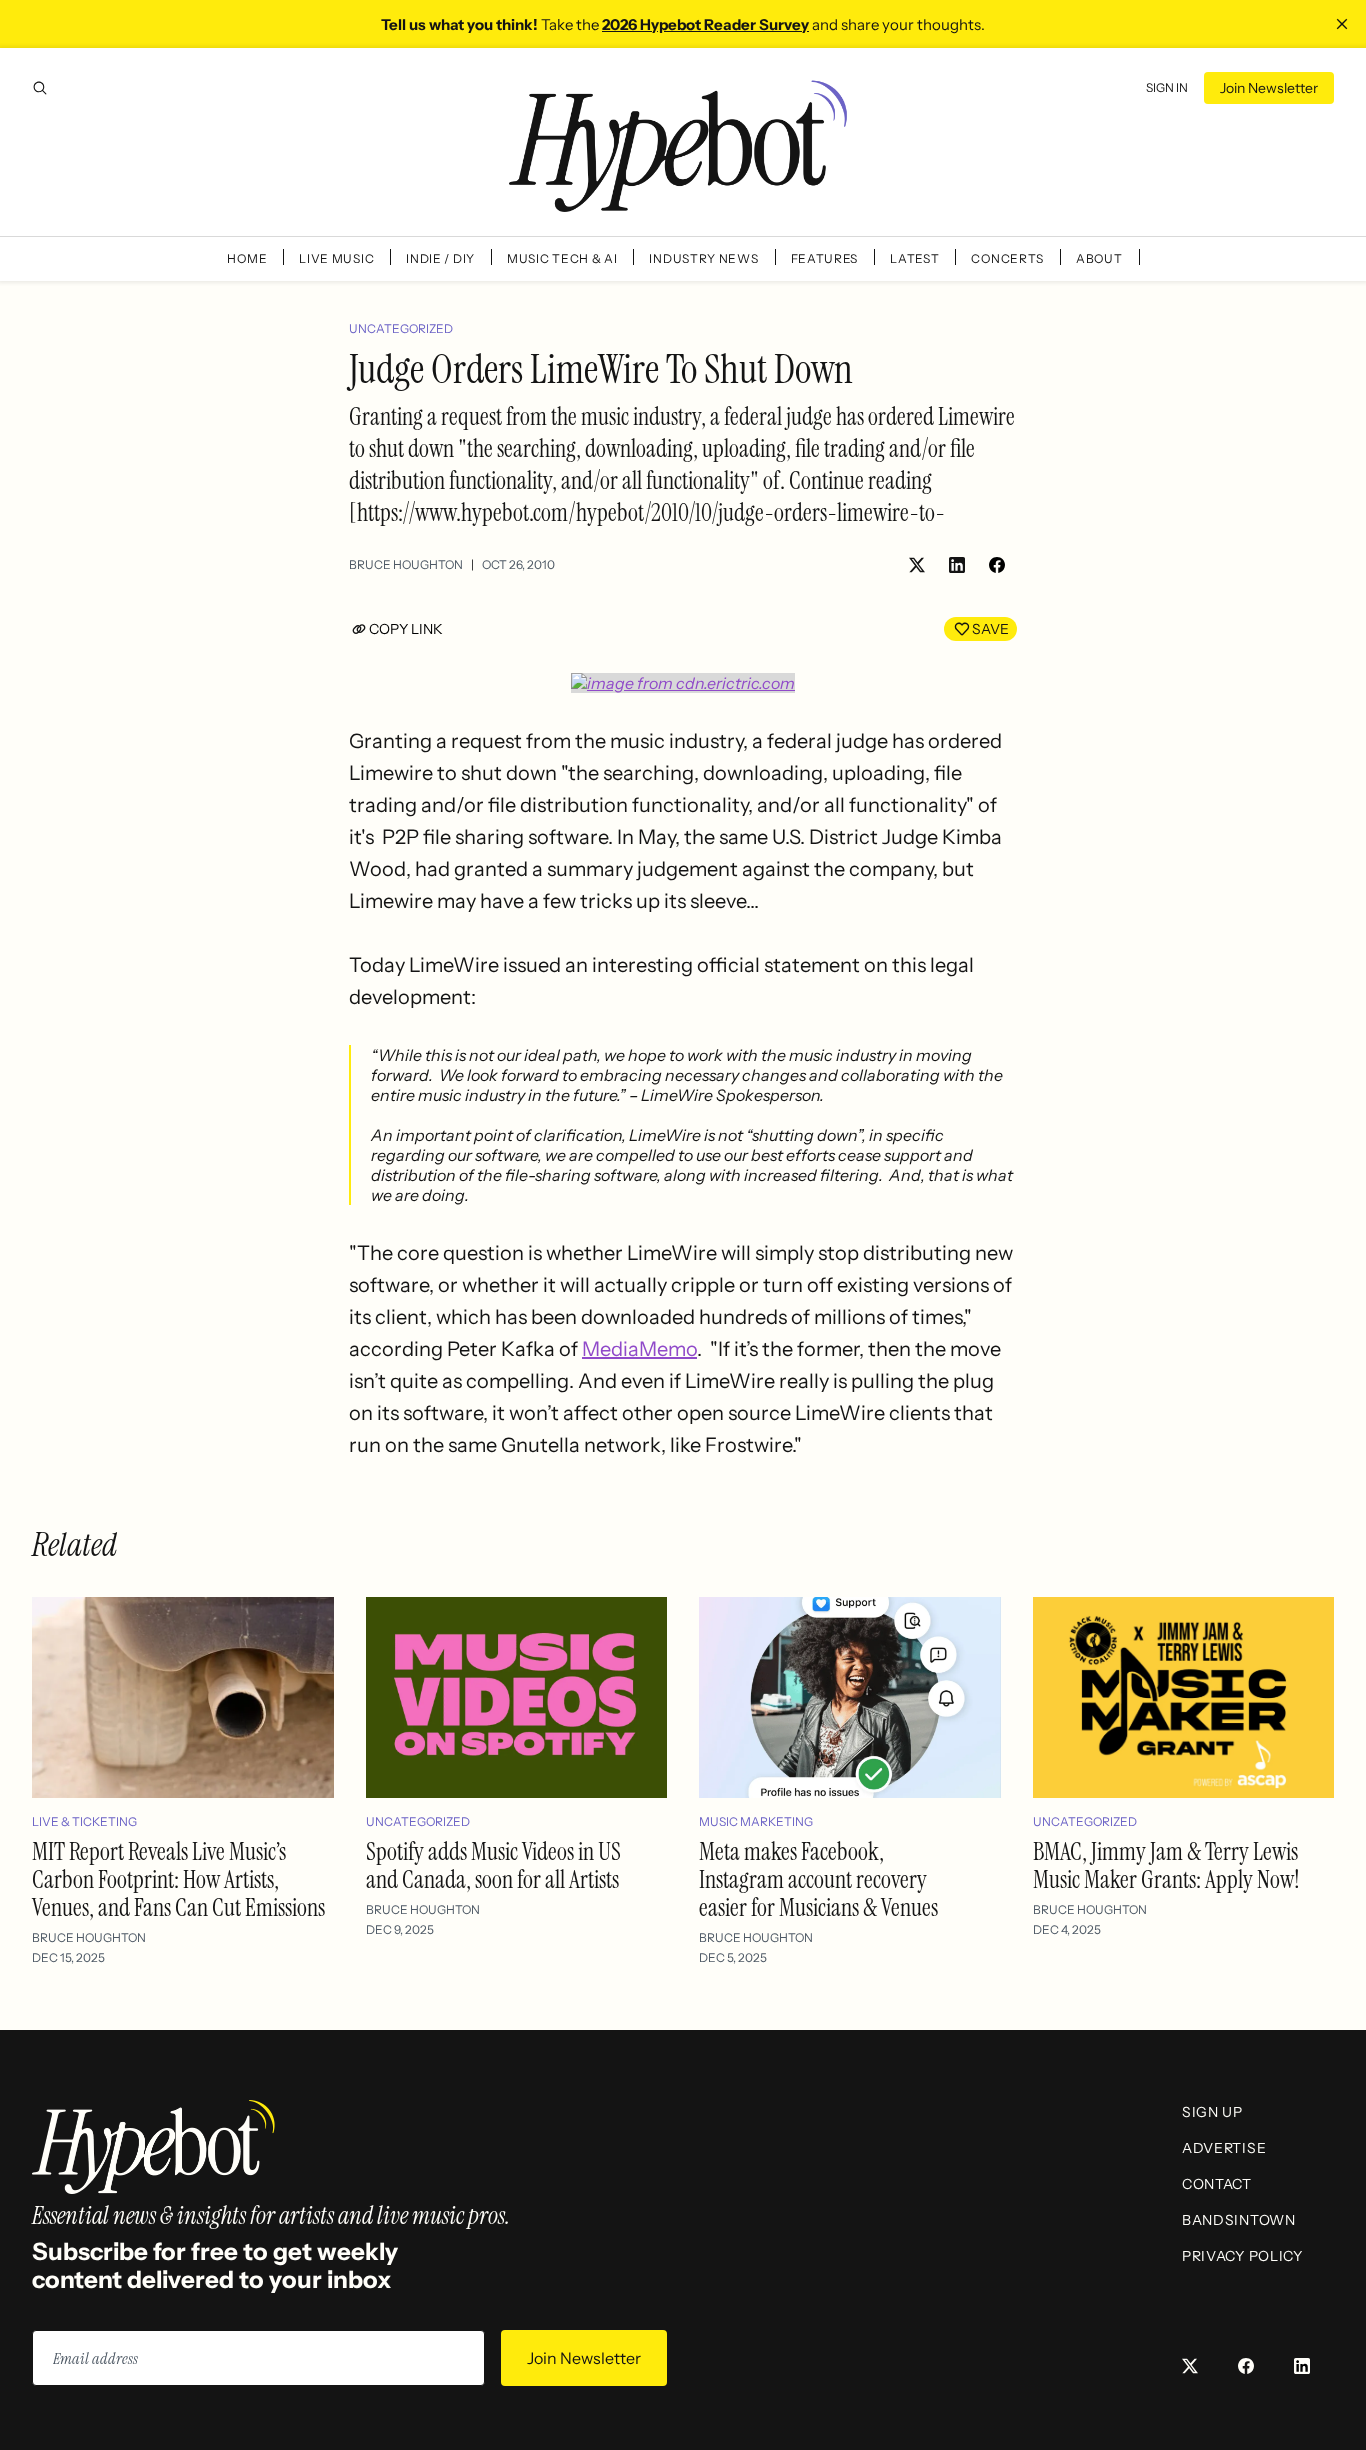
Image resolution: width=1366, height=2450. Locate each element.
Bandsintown (1239, 2220)
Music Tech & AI (562, 258)
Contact (1217, 2184)
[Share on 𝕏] (917, 565)
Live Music (336, 258)
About (1099, 258)
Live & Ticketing (84, 1821)
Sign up (1212, 2112)
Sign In (1167, 87)
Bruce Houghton (406, 564)
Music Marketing (756, 1821)
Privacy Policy (1242, 2256)
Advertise (1224, 2148)
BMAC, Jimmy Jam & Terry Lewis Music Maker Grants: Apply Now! (1166, 1865)
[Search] (40, 88)
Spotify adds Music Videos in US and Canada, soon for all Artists (493, 1865)
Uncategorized (401, 328)
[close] (1342, 24)
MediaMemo (639, 1349)
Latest (914, 258)
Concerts (1007, 258)
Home (247, 258)
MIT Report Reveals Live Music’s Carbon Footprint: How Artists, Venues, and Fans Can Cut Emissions (178, 1879)
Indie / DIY (440, 258)
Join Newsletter (1269, 88)
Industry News (703, 258)
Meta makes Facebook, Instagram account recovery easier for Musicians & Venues (818, 1879)
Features (825, 258)
